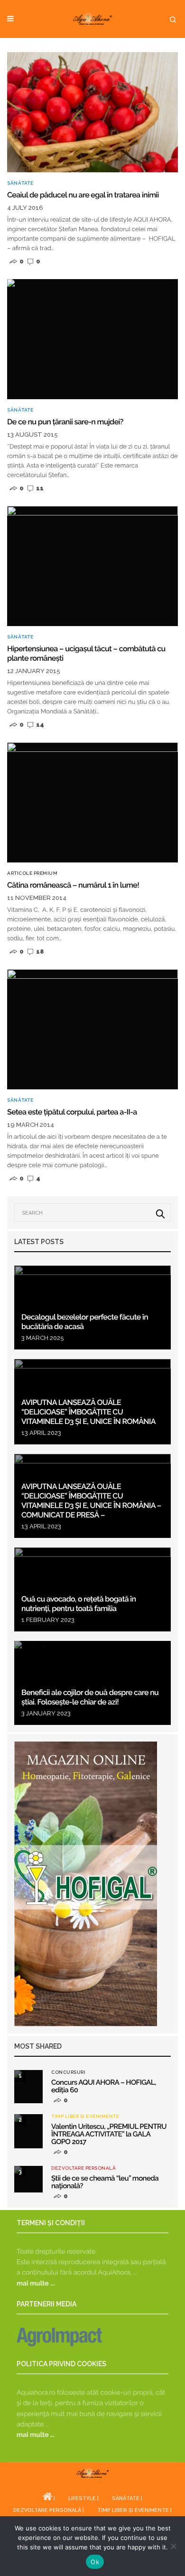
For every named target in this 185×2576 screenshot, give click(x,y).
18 (39, 951)
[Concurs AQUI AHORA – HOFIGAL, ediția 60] (28, 2087)
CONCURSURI (68, 2072)
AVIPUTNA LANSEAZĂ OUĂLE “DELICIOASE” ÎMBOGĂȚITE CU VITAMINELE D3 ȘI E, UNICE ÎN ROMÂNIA (88, 1412)
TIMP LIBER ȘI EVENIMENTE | (134, 2510)
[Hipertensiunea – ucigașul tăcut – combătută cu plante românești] (92, 566)
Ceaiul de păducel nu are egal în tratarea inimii (83, 195)
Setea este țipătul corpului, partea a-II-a (72, 1112)
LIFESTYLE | (83, 2498)
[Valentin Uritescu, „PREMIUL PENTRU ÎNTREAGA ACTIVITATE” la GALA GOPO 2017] (28, 2131)
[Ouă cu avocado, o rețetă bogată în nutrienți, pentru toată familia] (92, 1589)
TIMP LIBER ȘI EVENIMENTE (85, 2117)
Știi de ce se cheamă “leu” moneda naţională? (105, 2182)
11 (39, 488)
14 (39, 725)
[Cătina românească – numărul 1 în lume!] (92, 802)
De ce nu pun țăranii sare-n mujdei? (65, 422)
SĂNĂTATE (20, 183)
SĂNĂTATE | (127, 2498)
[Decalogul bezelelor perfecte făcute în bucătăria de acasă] (92, 1307)
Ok (95, 2562)
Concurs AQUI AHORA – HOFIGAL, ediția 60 (104, 2086)
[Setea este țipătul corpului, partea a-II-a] (92, 1029)
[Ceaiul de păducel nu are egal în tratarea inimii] (92, 112)
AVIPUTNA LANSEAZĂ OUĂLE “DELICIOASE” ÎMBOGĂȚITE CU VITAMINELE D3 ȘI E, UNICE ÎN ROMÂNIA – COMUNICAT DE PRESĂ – (91, 1501)
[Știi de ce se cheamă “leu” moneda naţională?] (28, 2179)
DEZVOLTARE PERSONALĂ (83, 2168)
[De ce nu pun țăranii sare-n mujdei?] (92, 339)
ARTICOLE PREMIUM (32, 873)
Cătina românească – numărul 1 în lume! (73, 885)
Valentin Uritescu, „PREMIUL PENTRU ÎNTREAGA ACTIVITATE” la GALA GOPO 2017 (109, 2134)
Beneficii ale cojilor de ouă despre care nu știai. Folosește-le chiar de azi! (90, 1697)
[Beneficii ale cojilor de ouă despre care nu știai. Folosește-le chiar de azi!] (92, 1683)
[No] (173, 2546)
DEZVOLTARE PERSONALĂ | (49, 2510)
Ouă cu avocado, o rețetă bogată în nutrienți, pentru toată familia (79, 1604)
